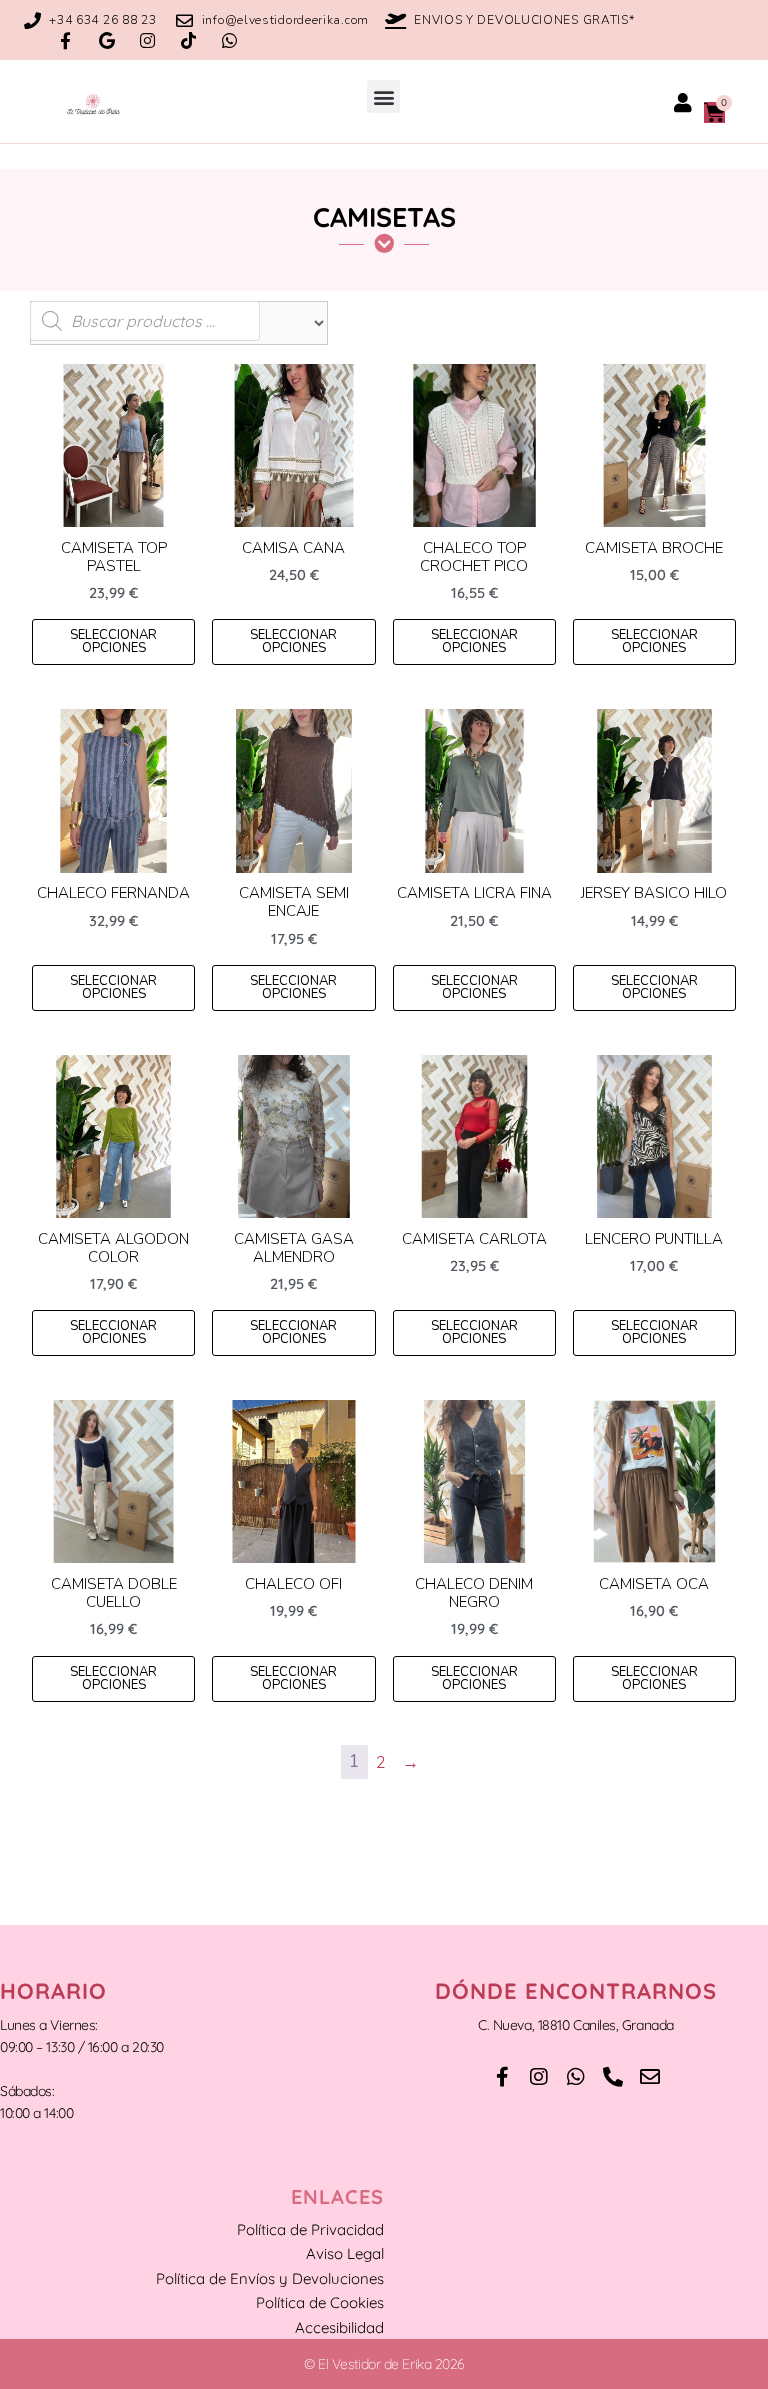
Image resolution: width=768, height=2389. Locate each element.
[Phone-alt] (613, 2077)
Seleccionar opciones (113, 641)
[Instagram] (147, 40)
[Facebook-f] (65, 40)
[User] (683, 103)
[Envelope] (650, 2077)
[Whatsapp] (229, 40)
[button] (383, 96)
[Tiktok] (188, 40)
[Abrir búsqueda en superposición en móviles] (145, 321)
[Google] (106, 40)
